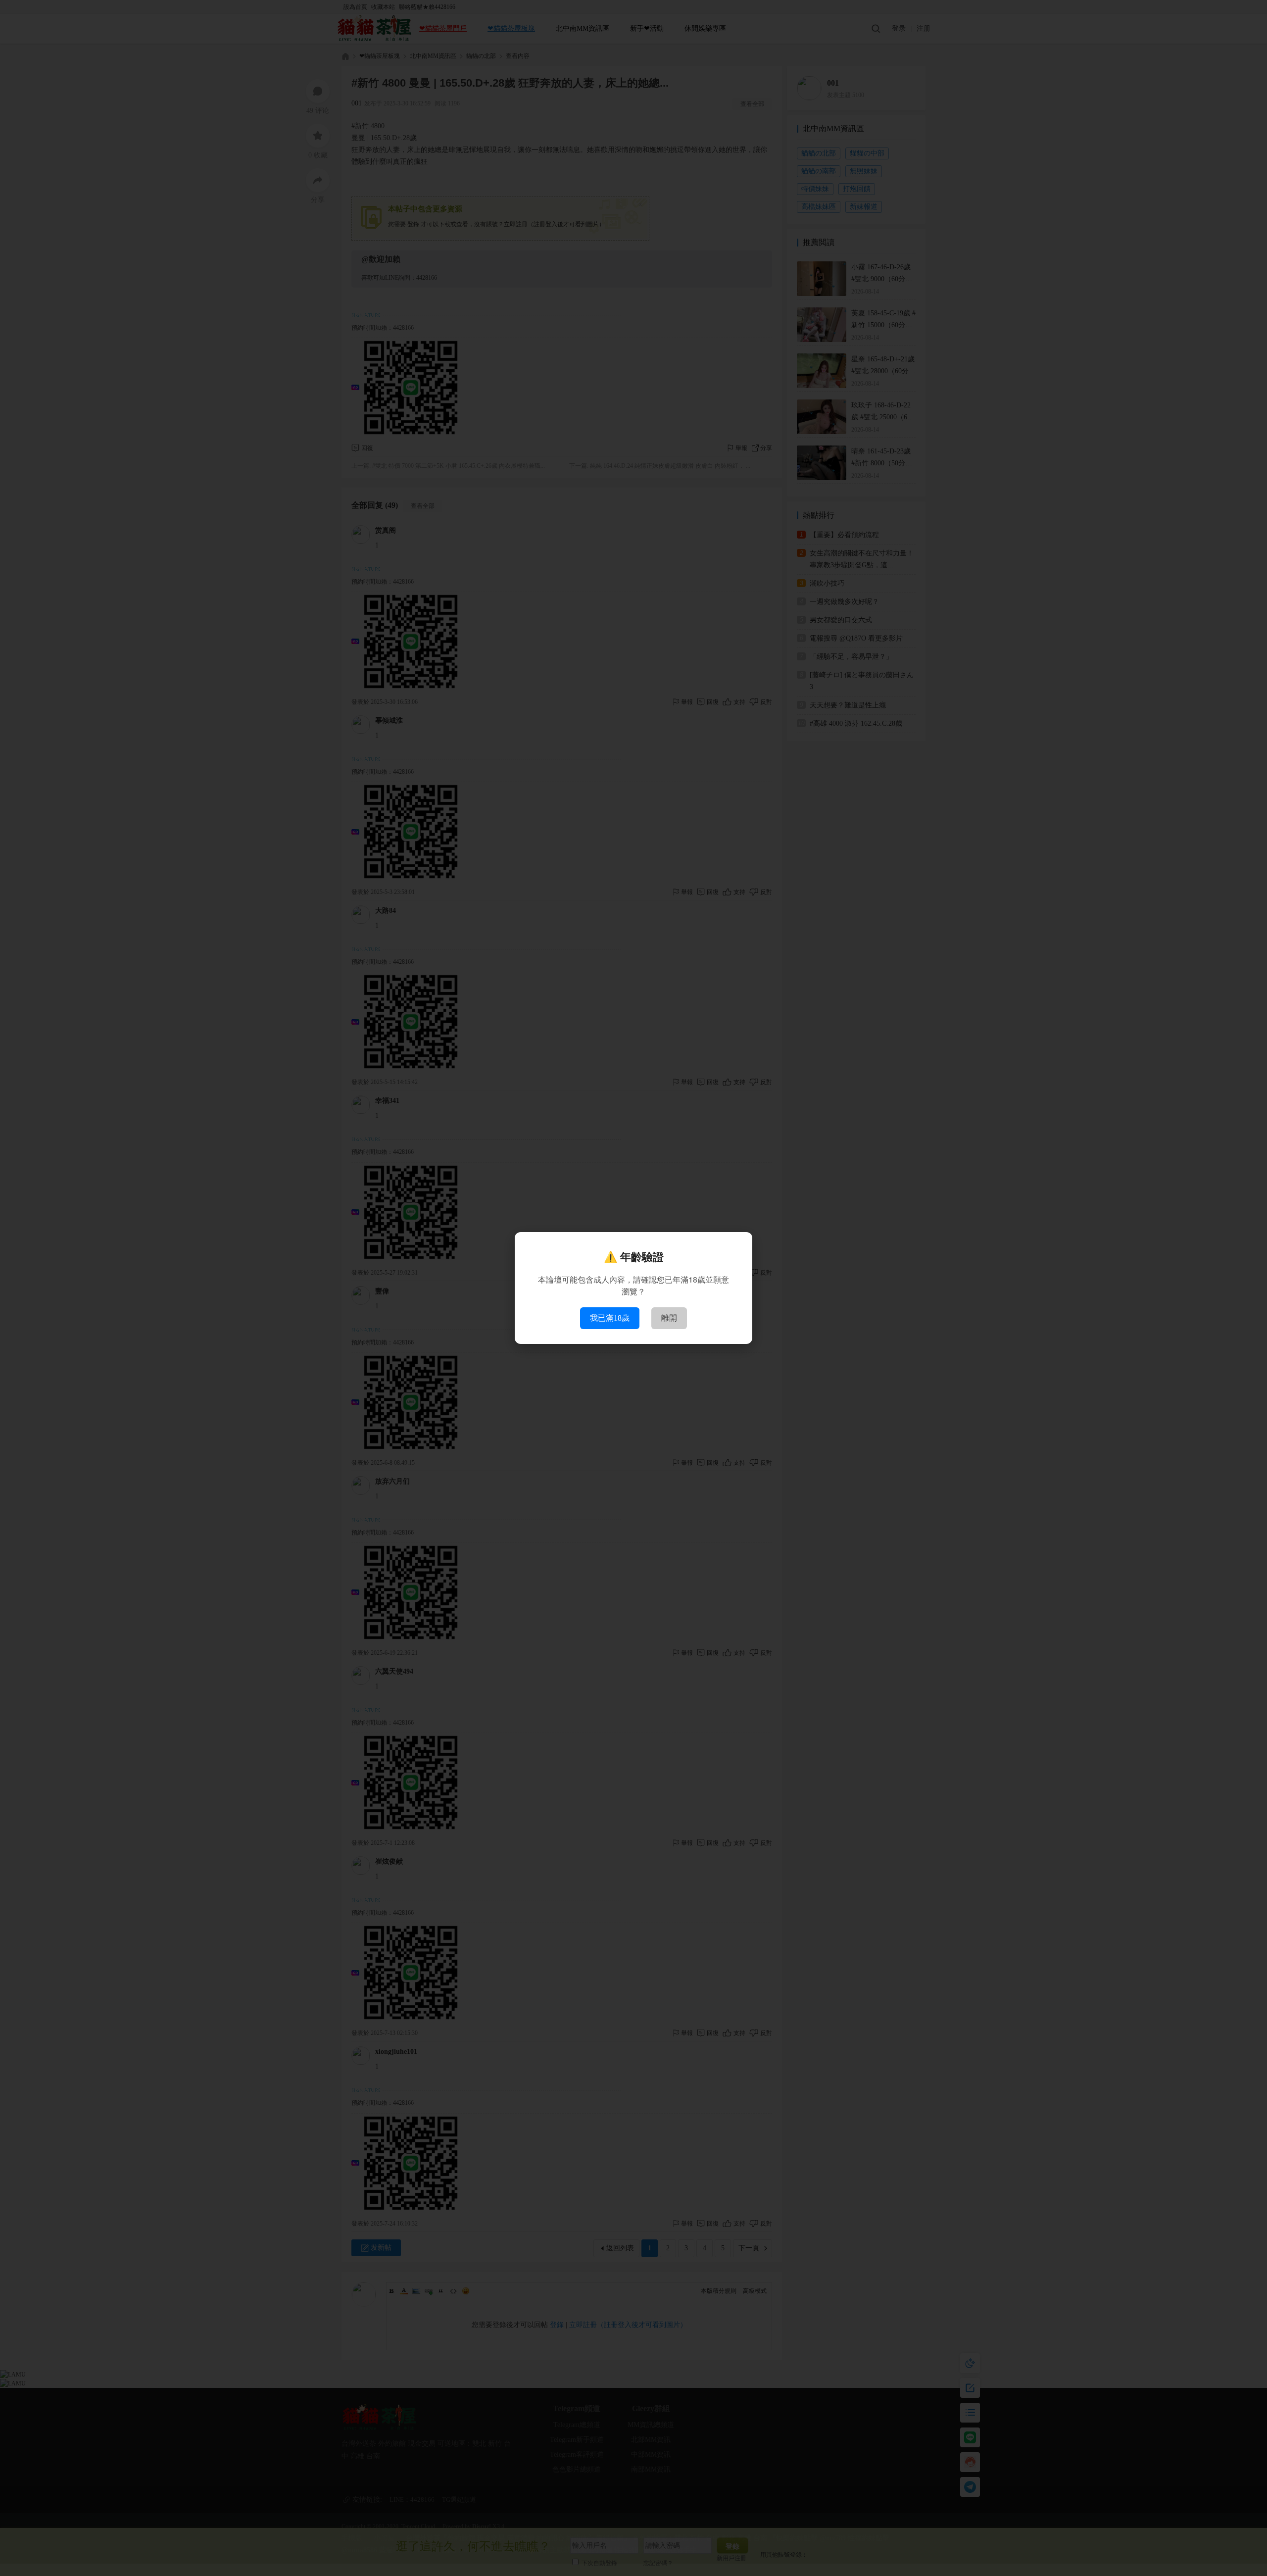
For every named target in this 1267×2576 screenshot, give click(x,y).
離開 (669, 1318)
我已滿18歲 (610, 1318)
